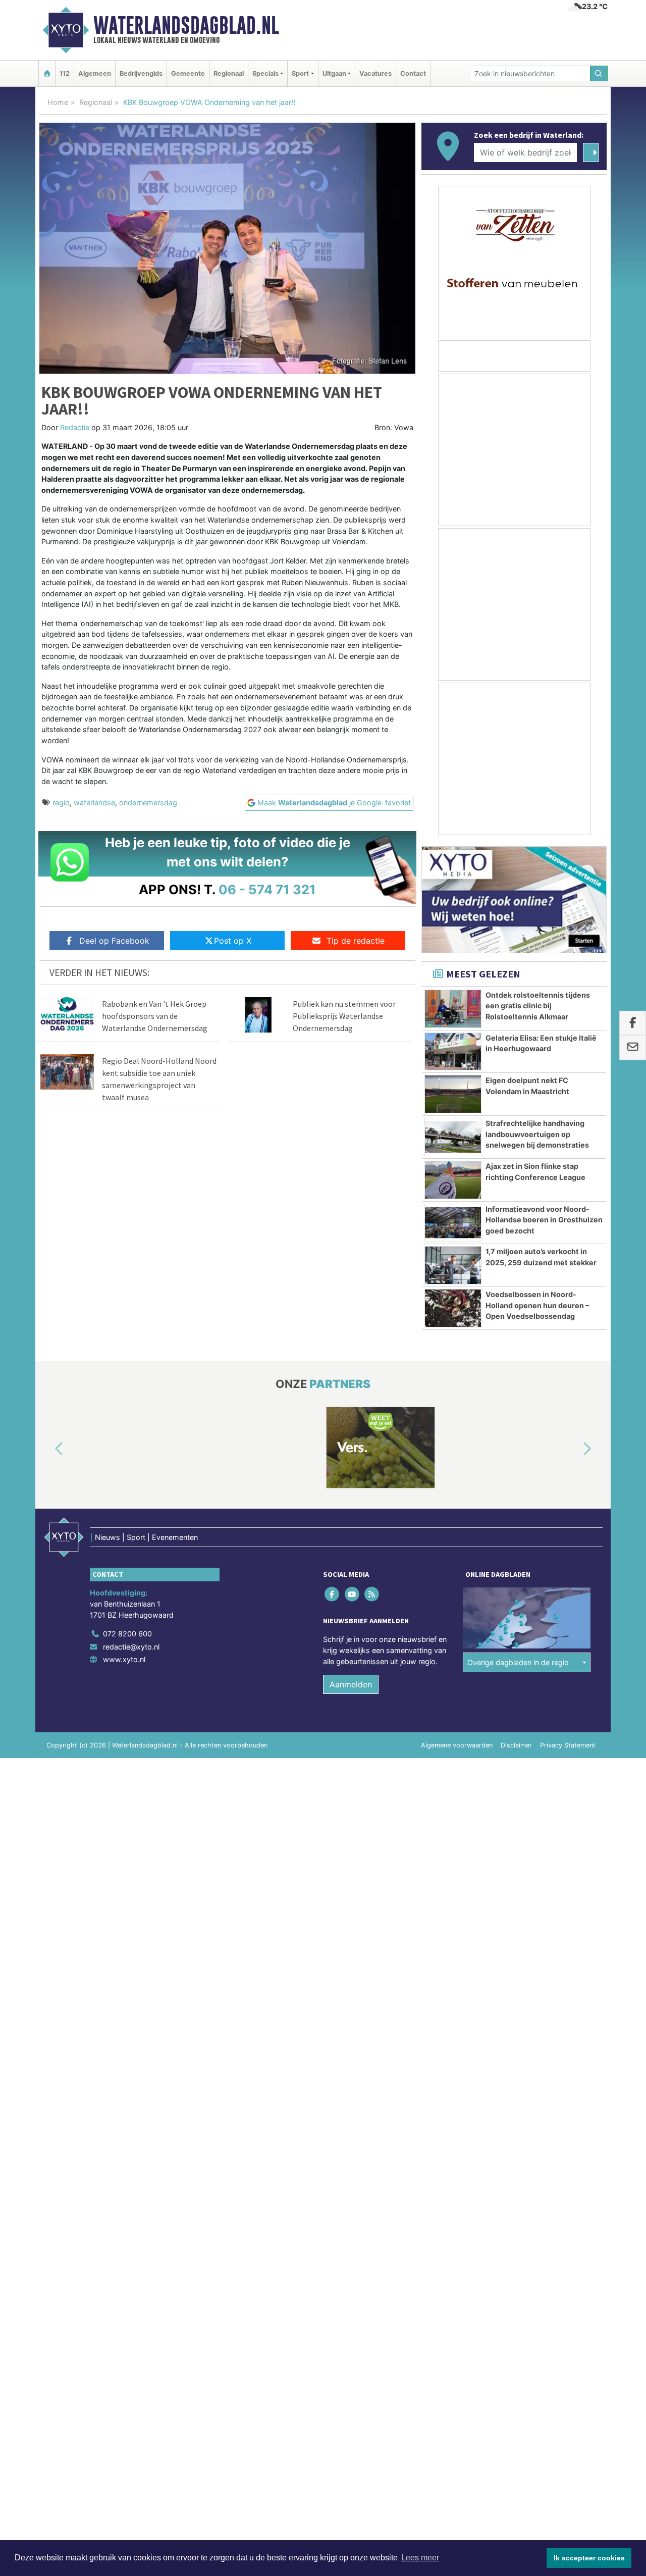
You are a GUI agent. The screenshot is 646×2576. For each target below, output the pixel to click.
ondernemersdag (148, 803)
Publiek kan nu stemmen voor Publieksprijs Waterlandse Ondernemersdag (344, 1016)
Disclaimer (516, 1745)
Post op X (233, 941)
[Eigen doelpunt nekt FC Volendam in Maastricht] (453, 1094)
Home (58, 102)
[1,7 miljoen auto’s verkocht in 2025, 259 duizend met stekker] (453, 1265)
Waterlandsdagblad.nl (186, 25)
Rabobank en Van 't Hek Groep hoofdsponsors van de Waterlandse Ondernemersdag (155, 1016)
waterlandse (94, 803)
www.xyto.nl (124, 1659)
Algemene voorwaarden (457, 1745)
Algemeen (95, 73)
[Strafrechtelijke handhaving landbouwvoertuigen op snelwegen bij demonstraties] (453, 1137)
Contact (413, 73)
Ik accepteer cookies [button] (589, 2558)
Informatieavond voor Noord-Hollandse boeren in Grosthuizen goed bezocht (544, 1220)
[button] (47, 1450)
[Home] (47, 73)
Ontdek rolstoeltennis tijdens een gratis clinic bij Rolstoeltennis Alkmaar (538, 1006)
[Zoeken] (599, 73)
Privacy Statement (568, 1745)
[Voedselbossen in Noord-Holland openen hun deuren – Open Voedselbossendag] (453, 1308)
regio (61, 803)
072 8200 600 (127, 1634)
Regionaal (229, 73)
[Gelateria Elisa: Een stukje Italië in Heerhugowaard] (453, 1052)
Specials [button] (265, 73)
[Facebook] (333, 1594)
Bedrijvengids (141, 73)
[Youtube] (353, 1594)
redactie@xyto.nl (131, 1647)
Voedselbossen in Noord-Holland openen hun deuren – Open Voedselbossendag (537, 1305)
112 (65, 73)
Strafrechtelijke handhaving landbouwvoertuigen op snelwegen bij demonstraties (537, 1134)
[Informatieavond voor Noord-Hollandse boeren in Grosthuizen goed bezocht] (453, 1223)
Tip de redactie (356, 941)
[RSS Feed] (372, 1594)
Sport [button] (300, 73)
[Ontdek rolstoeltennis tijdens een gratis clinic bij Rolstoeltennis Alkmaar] (453, 1009)
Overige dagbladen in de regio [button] (518, 1662)
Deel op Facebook (114, 941)
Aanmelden (351, 1684)
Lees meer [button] (420, 2558)
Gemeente (188, 73)
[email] (633, 1048)
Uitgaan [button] (334, 73)
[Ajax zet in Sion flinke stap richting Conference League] (453, 1180)
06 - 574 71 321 (267, 889)
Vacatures (375, 73)
